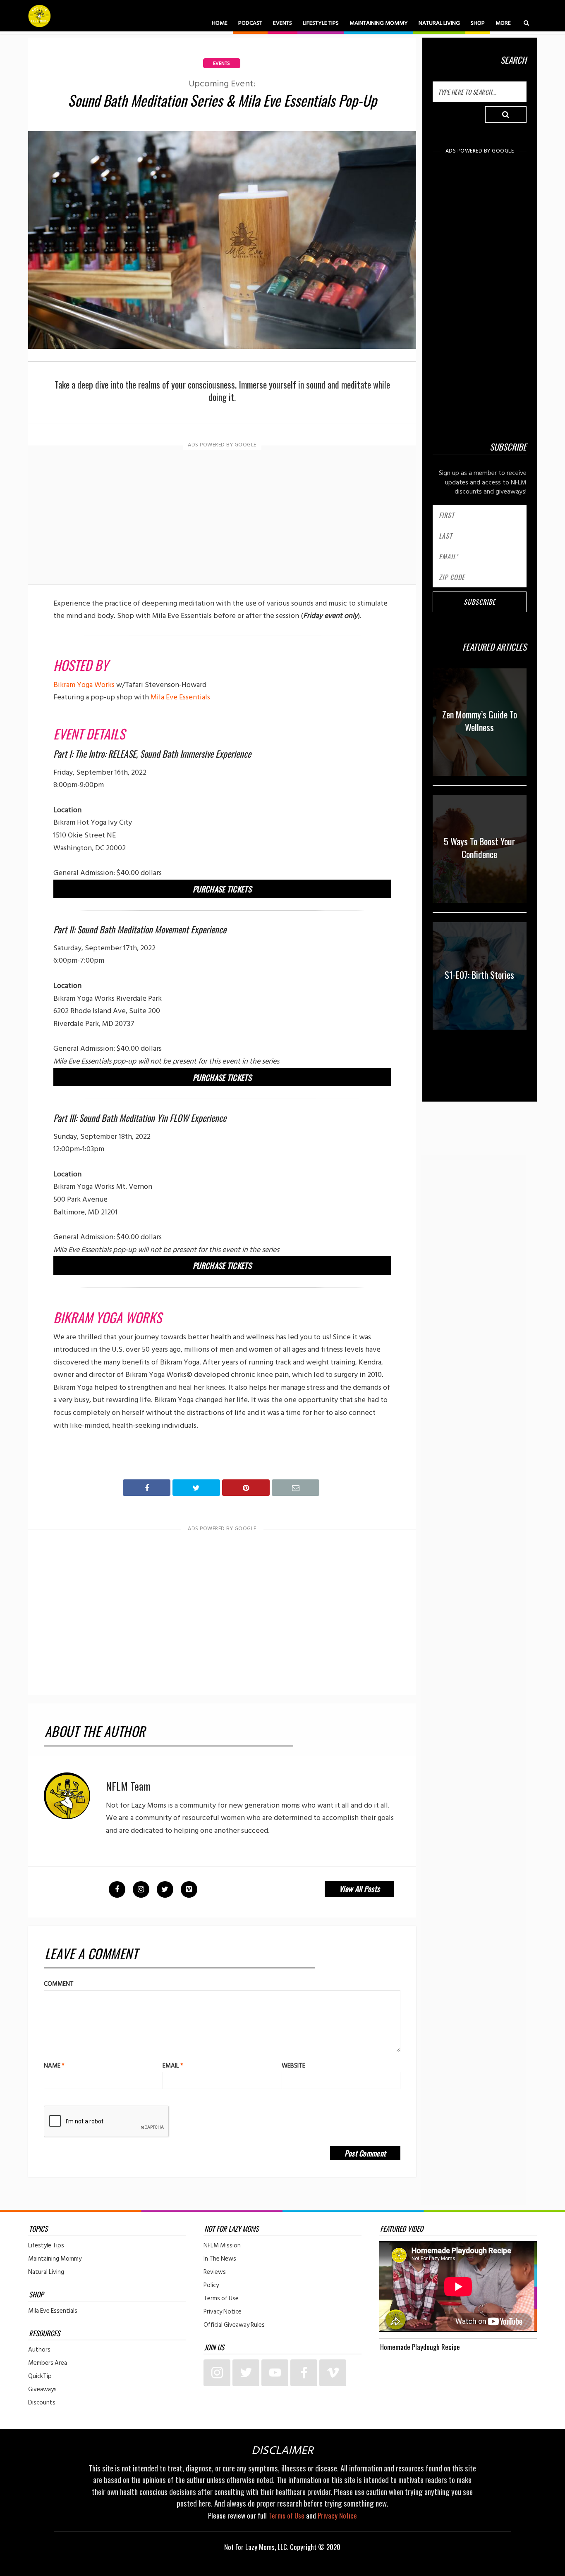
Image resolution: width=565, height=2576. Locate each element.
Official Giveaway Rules (234, 2325)
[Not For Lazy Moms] (40, 16)
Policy (211, 2285)
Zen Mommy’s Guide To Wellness (480, 721)
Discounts (42, 2403)
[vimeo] (333, 2373)
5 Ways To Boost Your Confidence (479, 848)
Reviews (215, 2272)
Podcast (250, 23)
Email (173, 2066)
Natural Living (439, 23)
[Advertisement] (222, 516)
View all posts (359, 1889)
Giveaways (42, 2390)
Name (54, 2066)
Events (282, 23)
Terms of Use (221, 2299)
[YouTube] (275, 2373)
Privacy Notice (223, 2312)
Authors (39, 2350)
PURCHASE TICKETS (222, 889)
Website (293, 2066)
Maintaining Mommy (379, 23)
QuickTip (40, 2376)
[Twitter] (246, 2373)
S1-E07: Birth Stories (479, 975)
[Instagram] (217, 2373)
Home (220, 23)
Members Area (48, 2363)
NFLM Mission (222, 2246)
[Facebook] (304, 2373)
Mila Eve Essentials (180, 697)
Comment (59, 1984)
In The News (220, 2259)
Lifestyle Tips (321, 23)
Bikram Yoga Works (84, 685)
